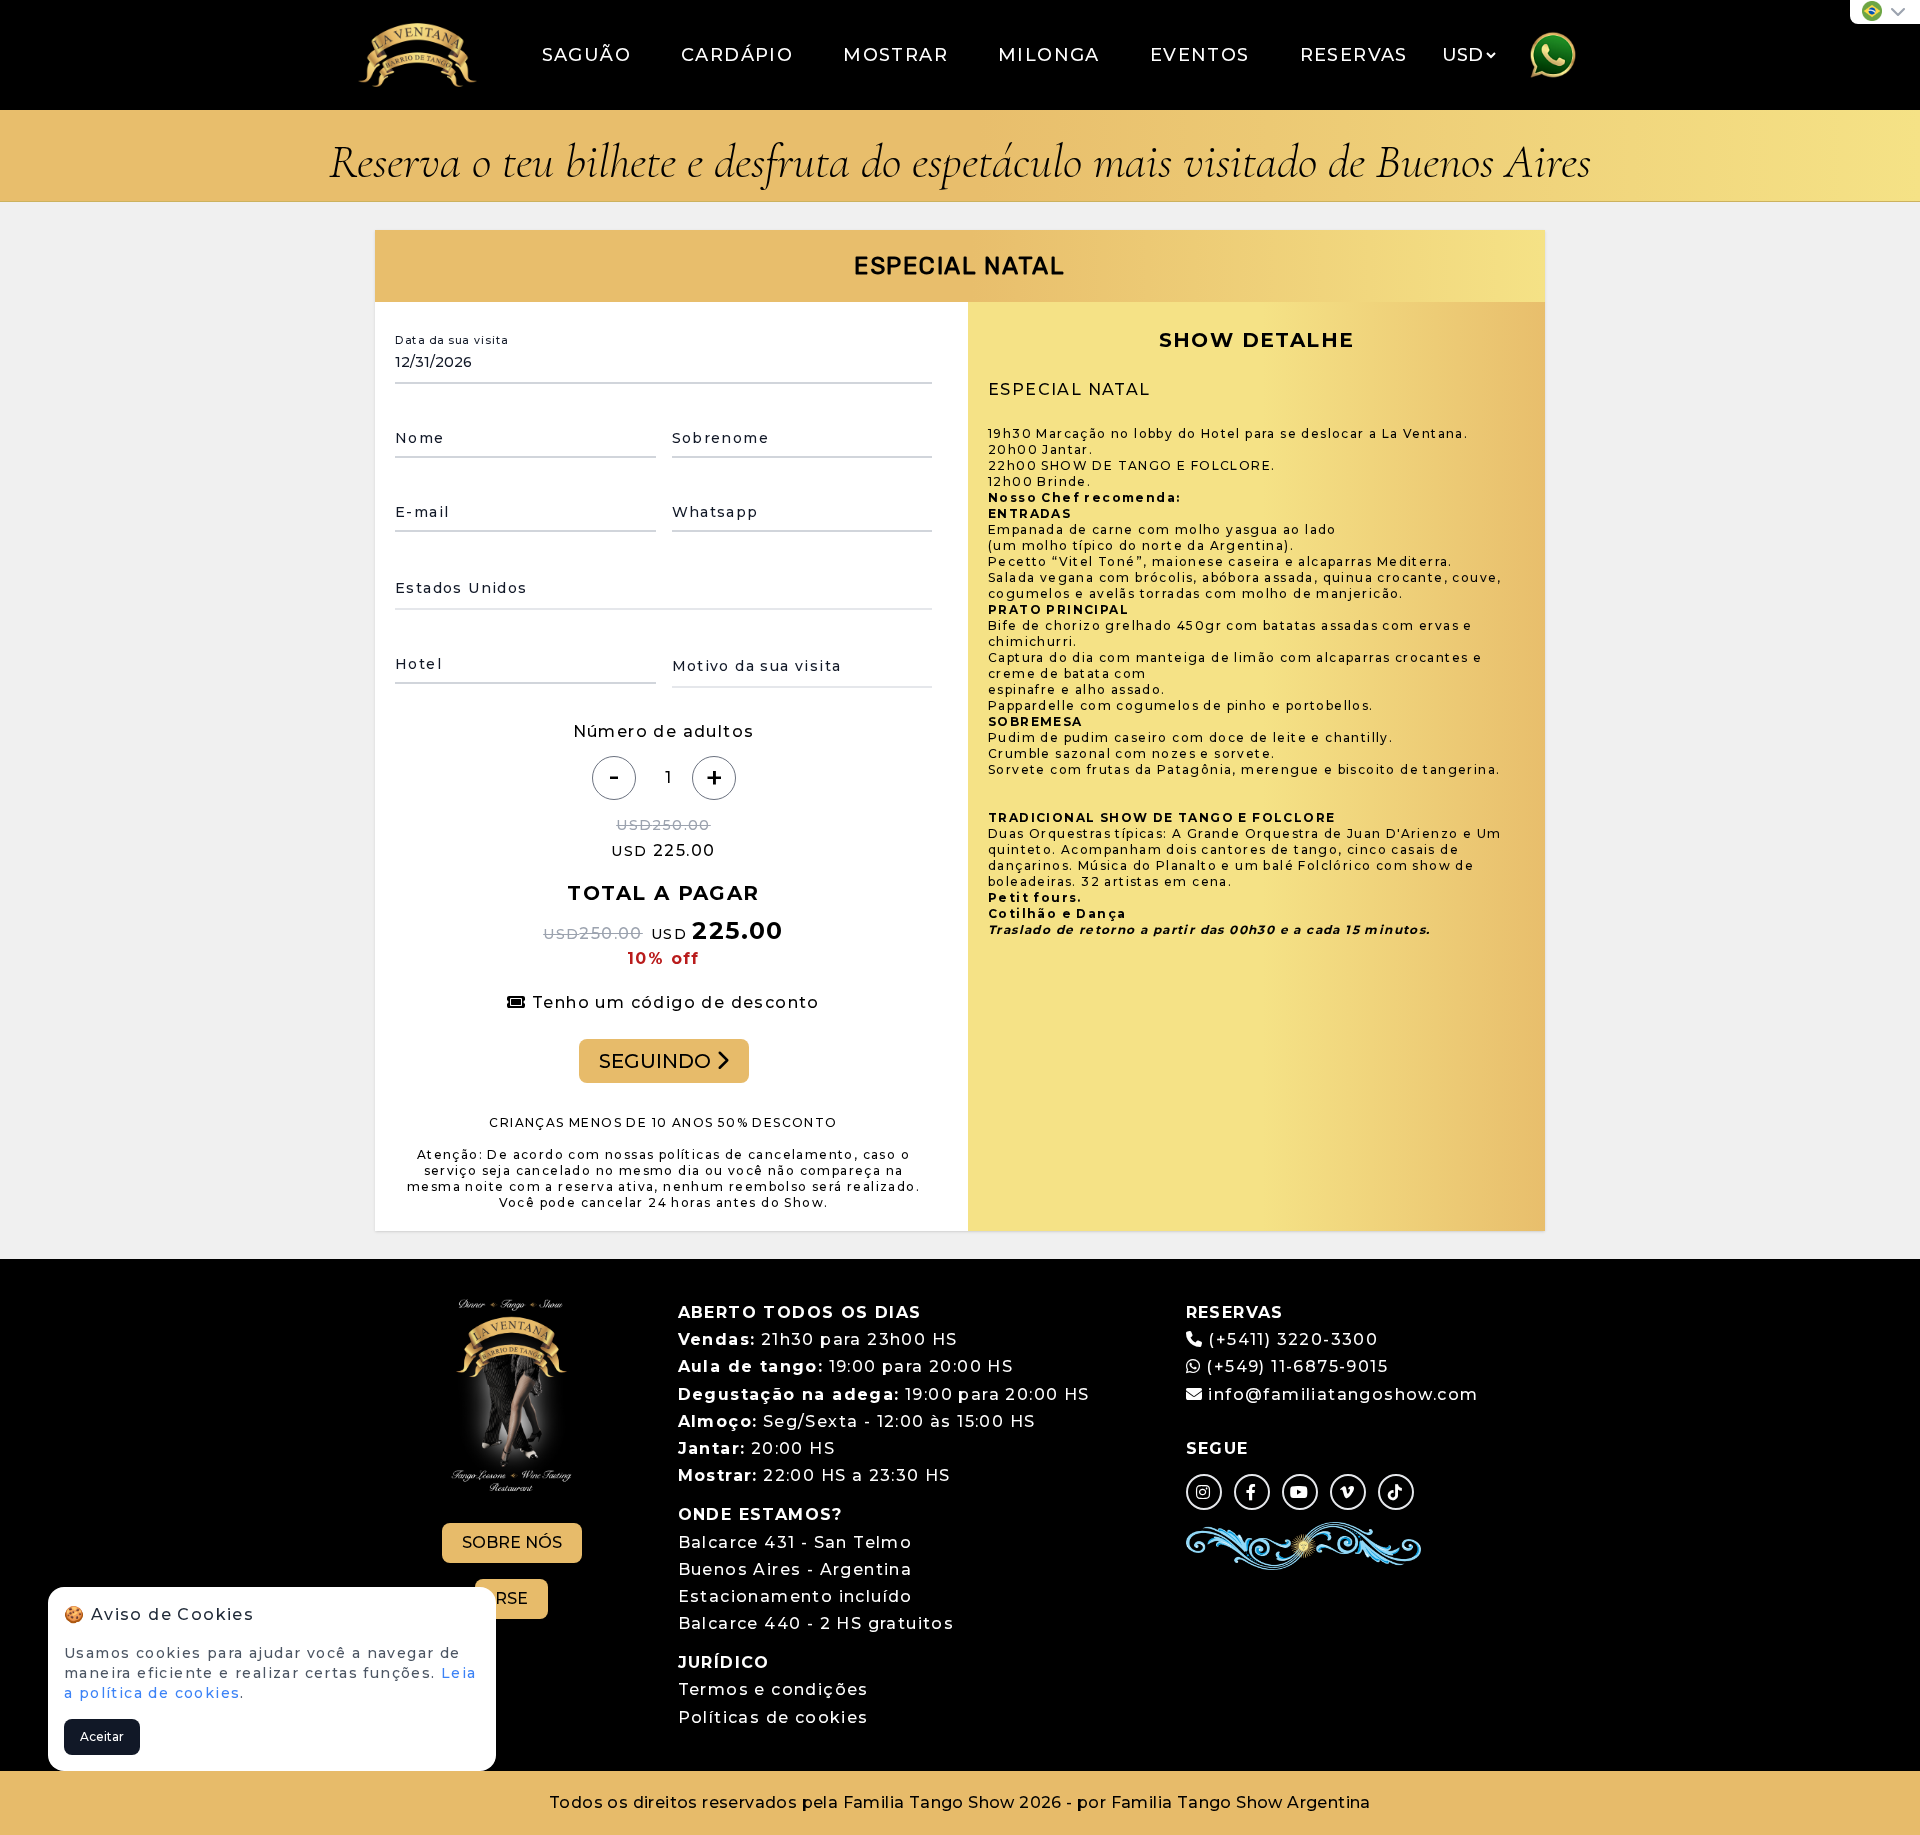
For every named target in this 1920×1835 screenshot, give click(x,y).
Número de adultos (664, 731)
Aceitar (102, 1736)
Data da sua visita (451, 340)
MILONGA (1049, 55)
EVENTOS (1200, 55)
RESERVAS (1354, 55)
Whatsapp (715, 512)
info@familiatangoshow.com (1343, 1394)
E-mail (422, 512)
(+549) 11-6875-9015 (1294, 1366)
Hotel (418, 664)
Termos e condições (773, 1689)
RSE (511, 1598)
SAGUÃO (586, 55)
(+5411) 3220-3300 (1293, 1339)
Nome (420, 438)
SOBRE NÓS (512, 1542)
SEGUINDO (657, 1061)
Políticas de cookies (773, 1717)
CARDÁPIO (737, 55)
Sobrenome (721, 438)
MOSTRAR (895, 55)
